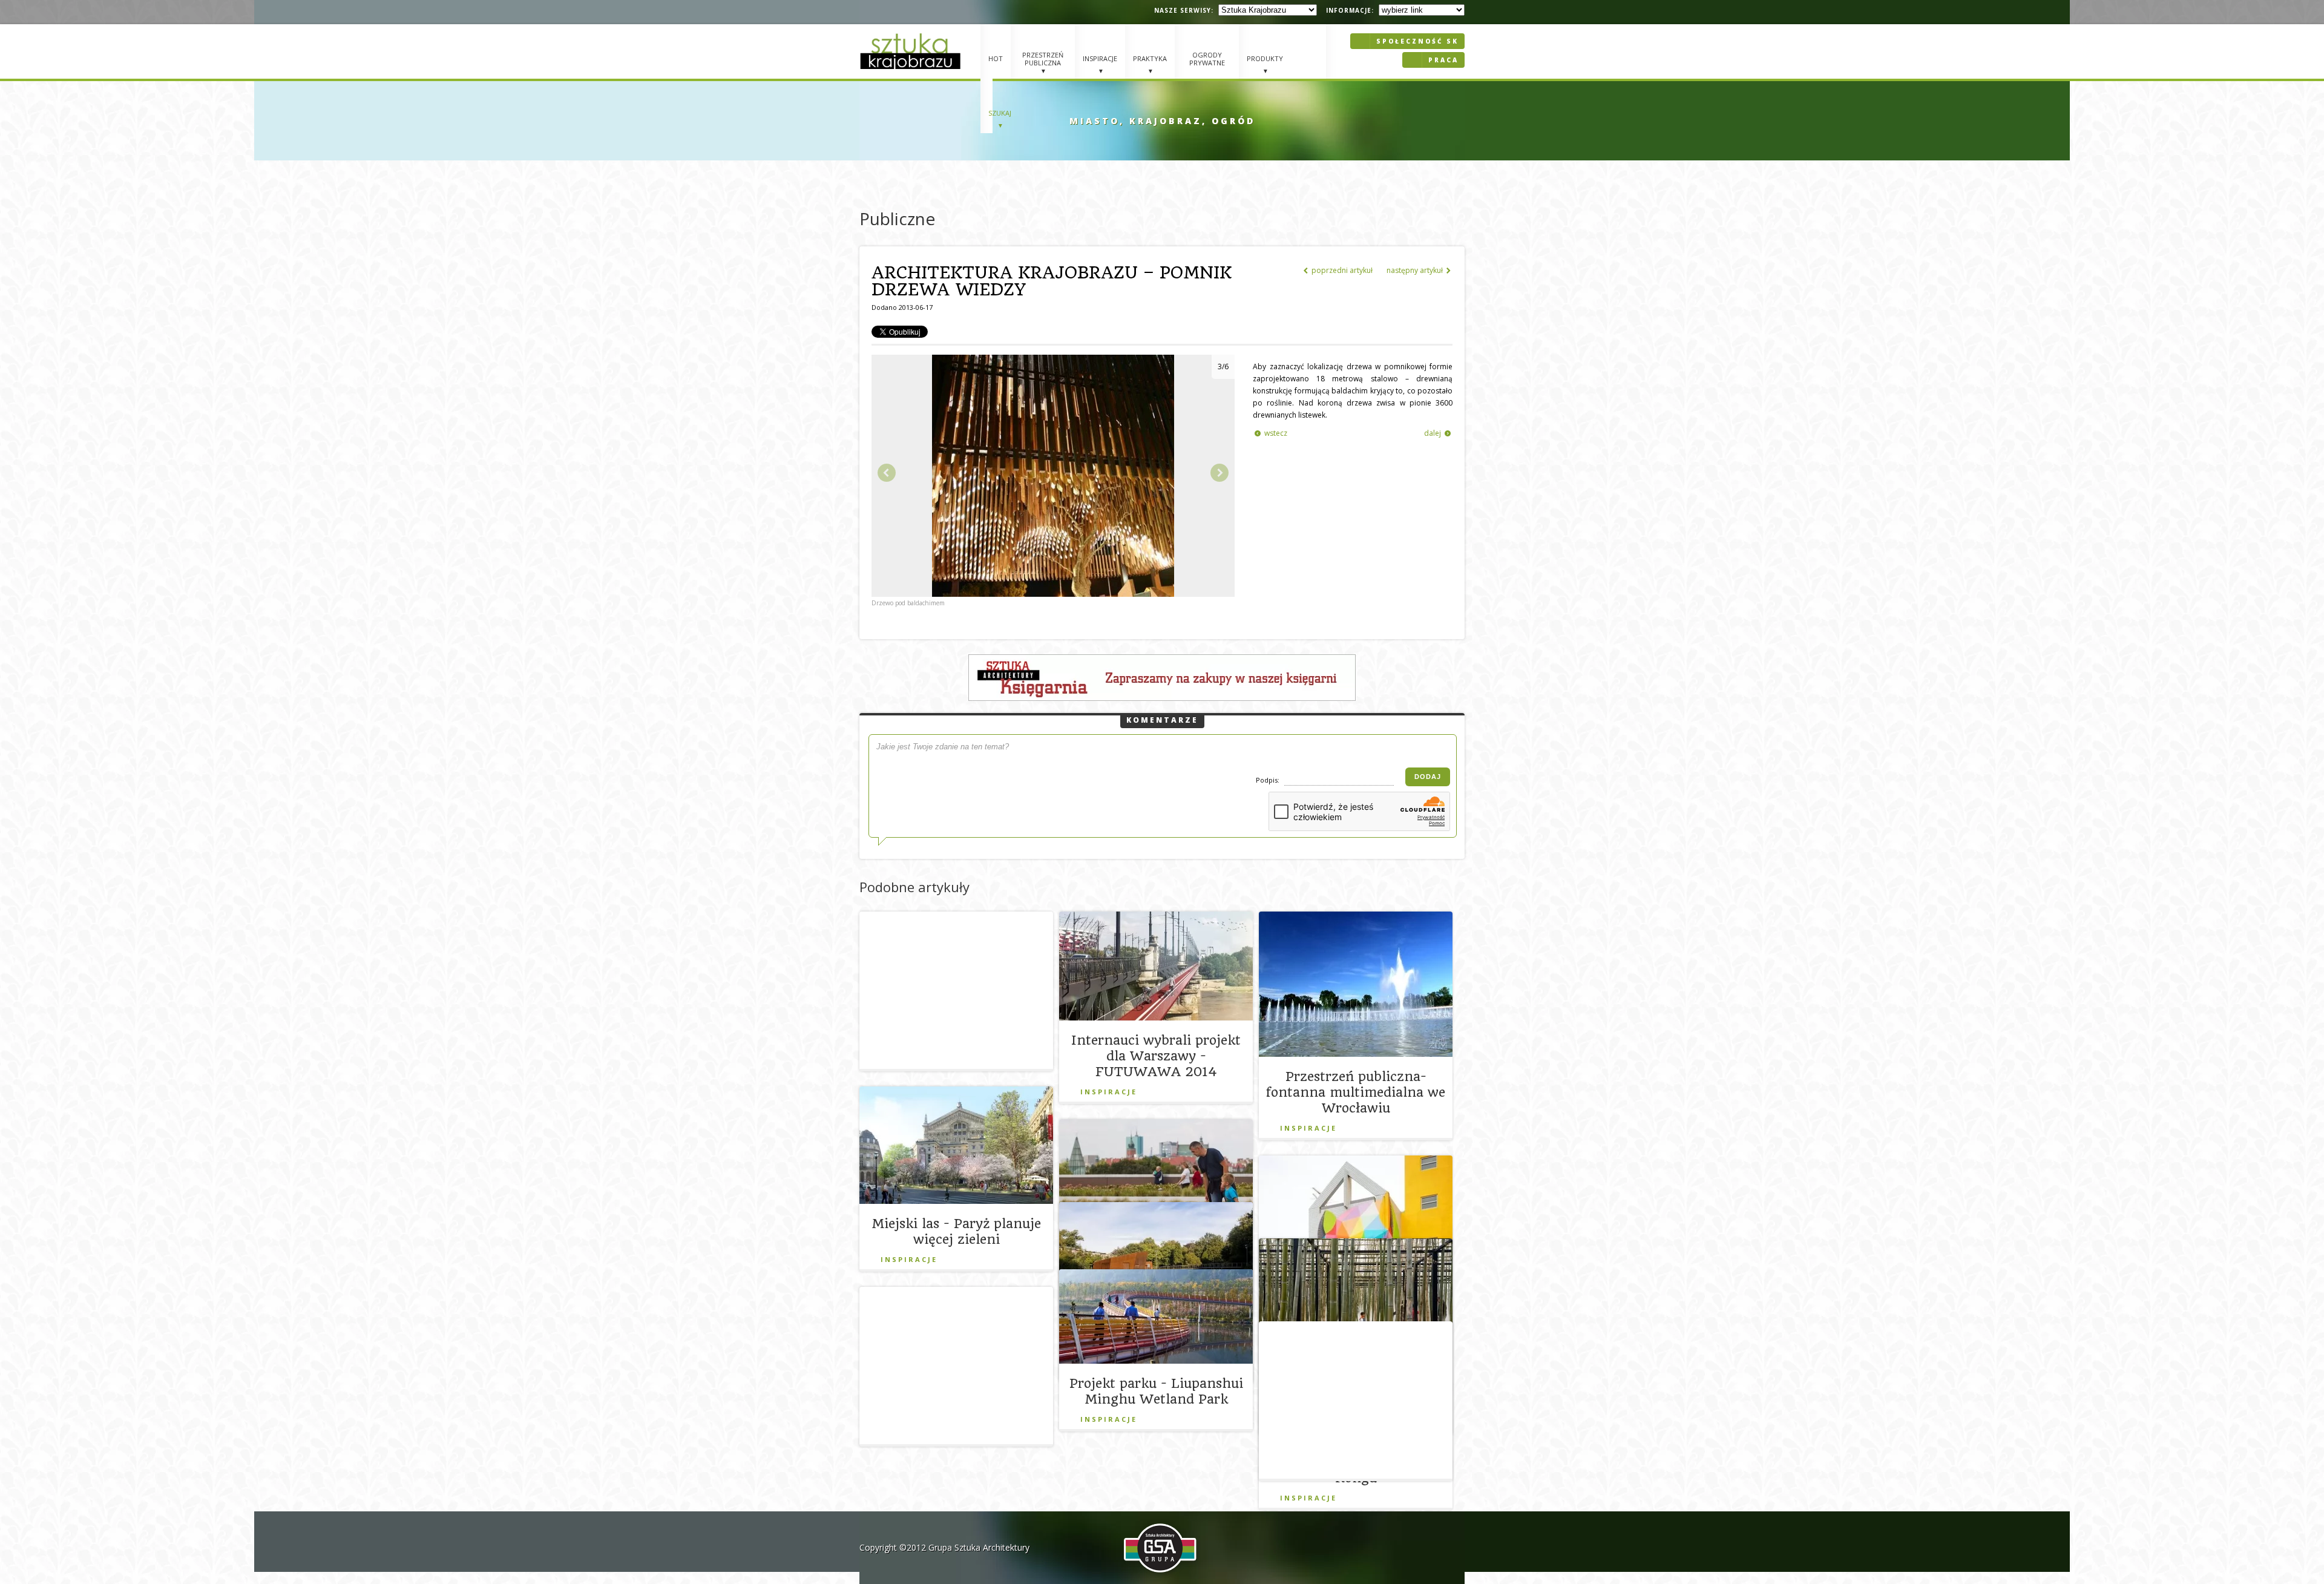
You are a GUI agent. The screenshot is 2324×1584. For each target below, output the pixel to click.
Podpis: (1269, 780)
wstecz (1271, 433)
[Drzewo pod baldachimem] (1053, 594)
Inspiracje (1109, 1092)
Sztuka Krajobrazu (912, 51)
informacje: (1350, 10)
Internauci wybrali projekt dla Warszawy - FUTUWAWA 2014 (1156, 1056)
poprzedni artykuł (1338, 270)
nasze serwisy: (1184, 10)
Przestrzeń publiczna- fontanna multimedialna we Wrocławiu (1356, 1092)
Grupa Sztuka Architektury (979, 1547)
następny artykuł (1419, 270)
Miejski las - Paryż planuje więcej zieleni (956, 1231)
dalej (1437, 433)
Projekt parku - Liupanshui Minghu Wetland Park (1156, 1391)
